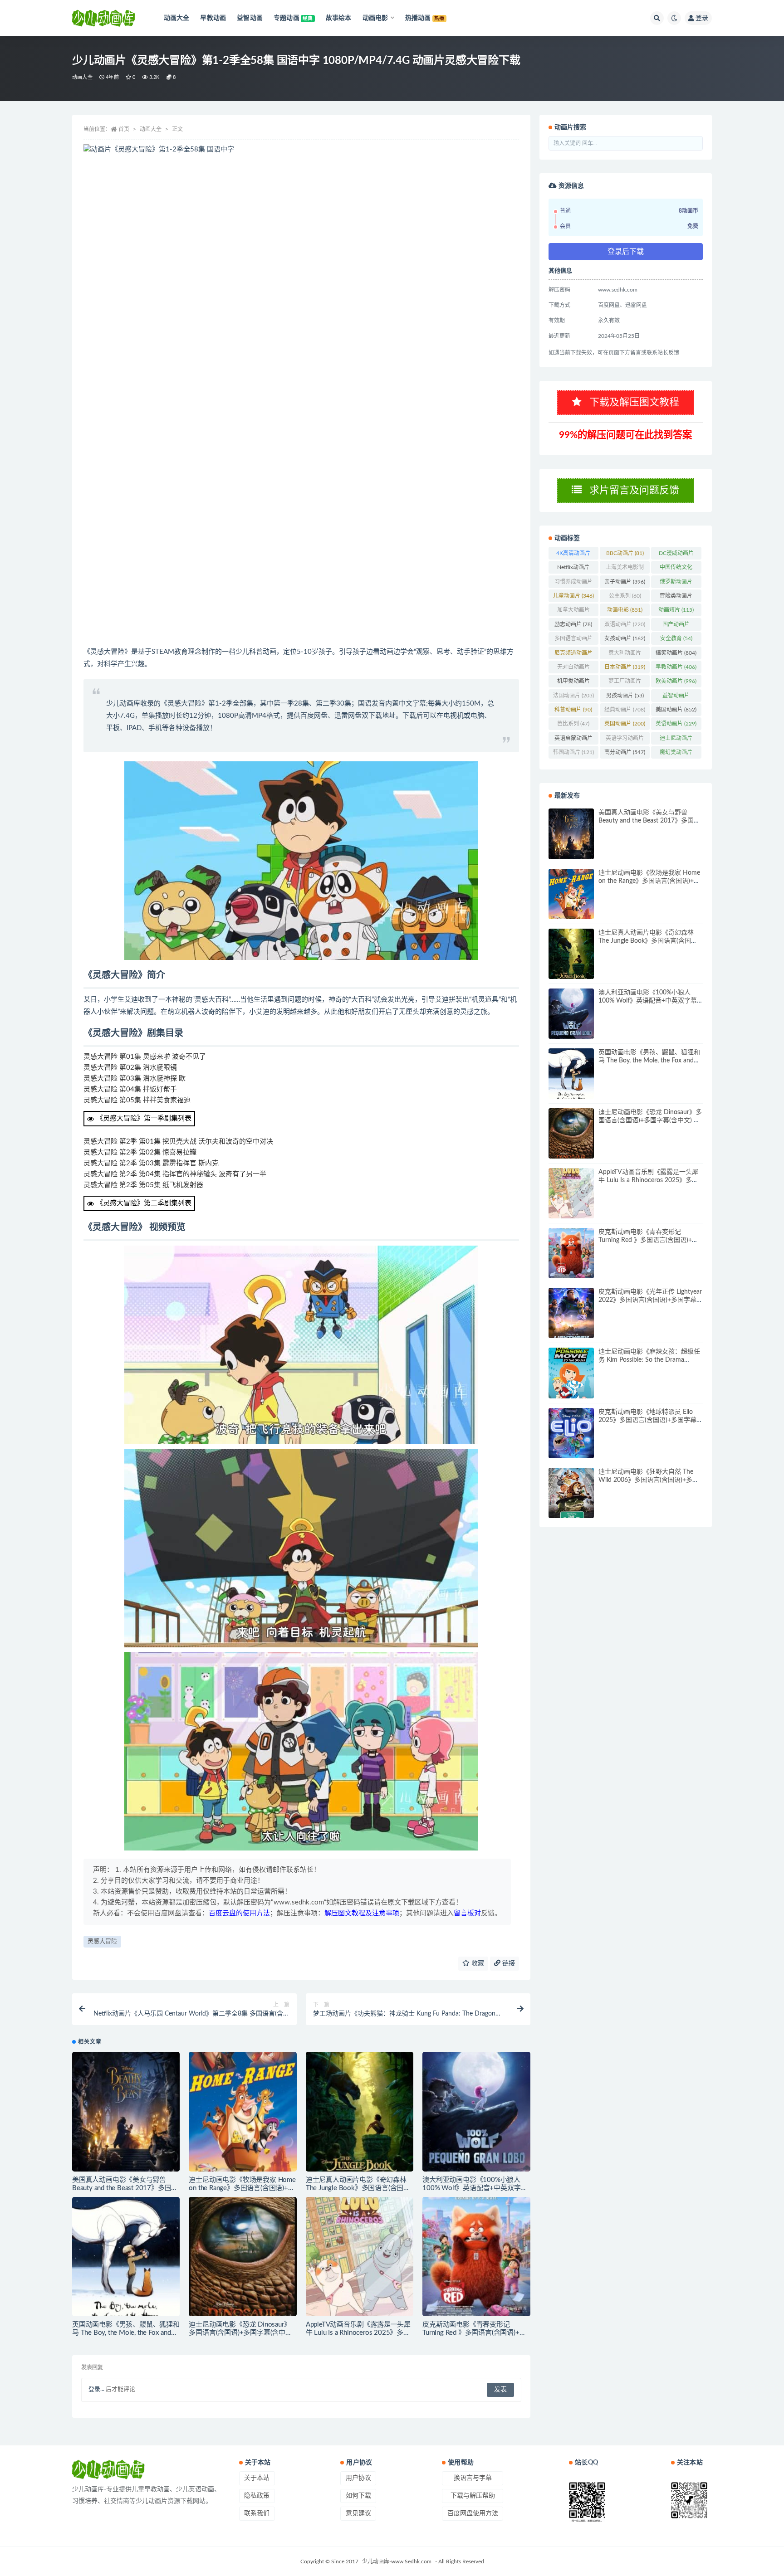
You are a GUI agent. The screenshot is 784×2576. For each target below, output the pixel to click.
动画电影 (625, 610)
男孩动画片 (625, 696)
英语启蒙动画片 (573, 740)
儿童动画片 (573, 596)
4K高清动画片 (573, 555)
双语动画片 (625, 624)
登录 (702, 18)
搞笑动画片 (676, 653)
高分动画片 (625, 752)
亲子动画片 (625, 582)
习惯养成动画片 (573, 584)
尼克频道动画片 (573, 655)
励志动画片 (573, 624)
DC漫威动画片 (676, 555)
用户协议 (358, 2478)
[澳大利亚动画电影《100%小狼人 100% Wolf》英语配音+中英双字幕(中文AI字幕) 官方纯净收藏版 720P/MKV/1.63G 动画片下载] (476, 2112)
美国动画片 (676, 710)
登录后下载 (626, 252)
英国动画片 (625, 724)
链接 (508, 1963)
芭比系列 (573, 724)
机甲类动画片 (573, 683)
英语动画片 (676, 724)
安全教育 (676, 638)
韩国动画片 (573, 752)
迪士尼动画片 (676, 740)
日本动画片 (625, 667)
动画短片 (676, 610)
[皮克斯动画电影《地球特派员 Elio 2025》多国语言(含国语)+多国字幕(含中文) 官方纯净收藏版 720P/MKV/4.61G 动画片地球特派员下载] (571, 1433)
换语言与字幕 (473, 2478)
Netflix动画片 (573, 569)
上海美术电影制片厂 (625, 569)
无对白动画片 (573, 669)
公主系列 (625, 596)
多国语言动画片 (573, 640)
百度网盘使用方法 (473, 2513)
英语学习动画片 (625, 740)
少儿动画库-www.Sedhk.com (397, 2561)
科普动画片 (573, 710)
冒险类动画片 (676, 598)
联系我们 (257, 2513)
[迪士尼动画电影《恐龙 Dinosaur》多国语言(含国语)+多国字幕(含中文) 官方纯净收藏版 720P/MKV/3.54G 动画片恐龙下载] (243, 2257)
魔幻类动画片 (676, 754)
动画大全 (82, 77)
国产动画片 (676, 626)
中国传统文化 (676, 569)
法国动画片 (573, 696)
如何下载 (358, 2496)
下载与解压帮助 (473, 2496)
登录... (96, 2389)
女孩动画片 (625, 638)
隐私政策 (257, 2496)
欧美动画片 (676, 681)
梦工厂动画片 (625, 683)
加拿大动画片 (573, 612)
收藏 (477, 1963)
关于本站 (257, 2478)
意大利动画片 (625, 655)
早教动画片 (676, 667)
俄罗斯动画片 (676, 584)
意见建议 (358, 2513)
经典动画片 (625, 710)
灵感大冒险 (102, 1941)
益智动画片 (676, 697)
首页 (124, 129)
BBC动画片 (625, 553)
